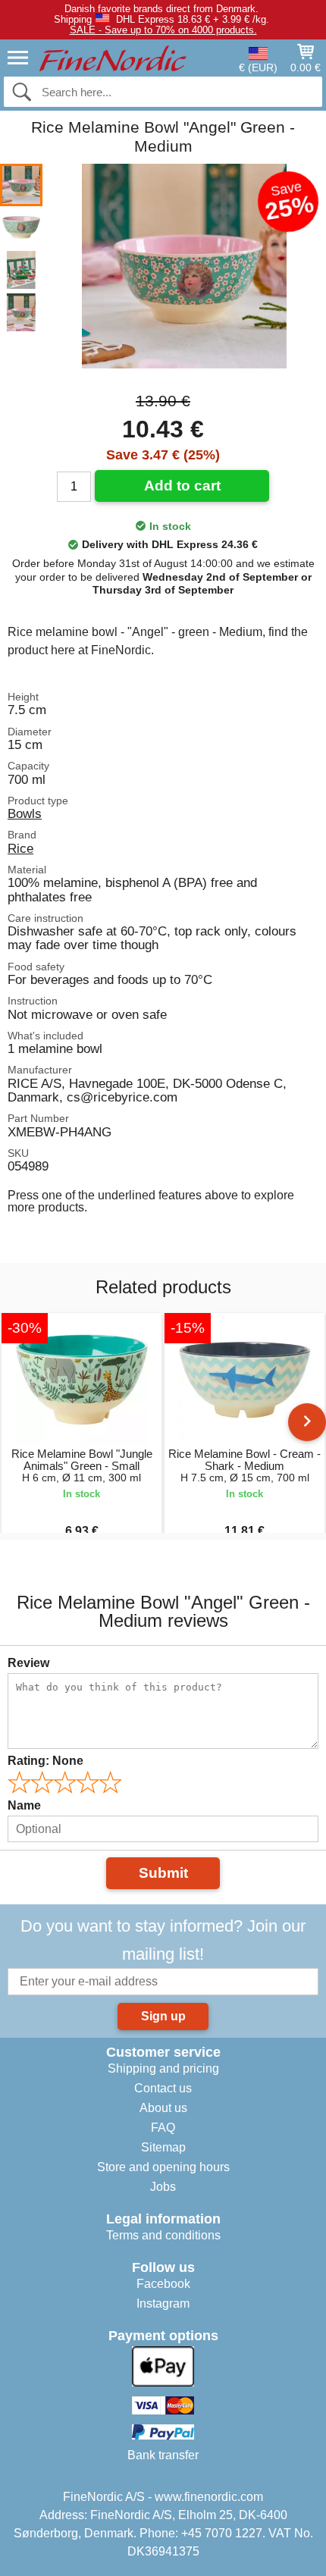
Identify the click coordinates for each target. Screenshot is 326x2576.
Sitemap (163, 2147)
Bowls (25, 813)
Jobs (163, 2187)
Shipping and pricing (163, 2068)
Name (24, 1805)
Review (28, 1663)
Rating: (45, 1761)
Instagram (163, 2303)
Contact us (163, 2088)
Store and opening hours (163, 2167)
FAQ (163, 2128)
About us (163, 2108)
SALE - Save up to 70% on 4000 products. (163, 30)
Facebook (163, 2284)
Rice (20, 848)
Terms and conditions (163, 2235)
